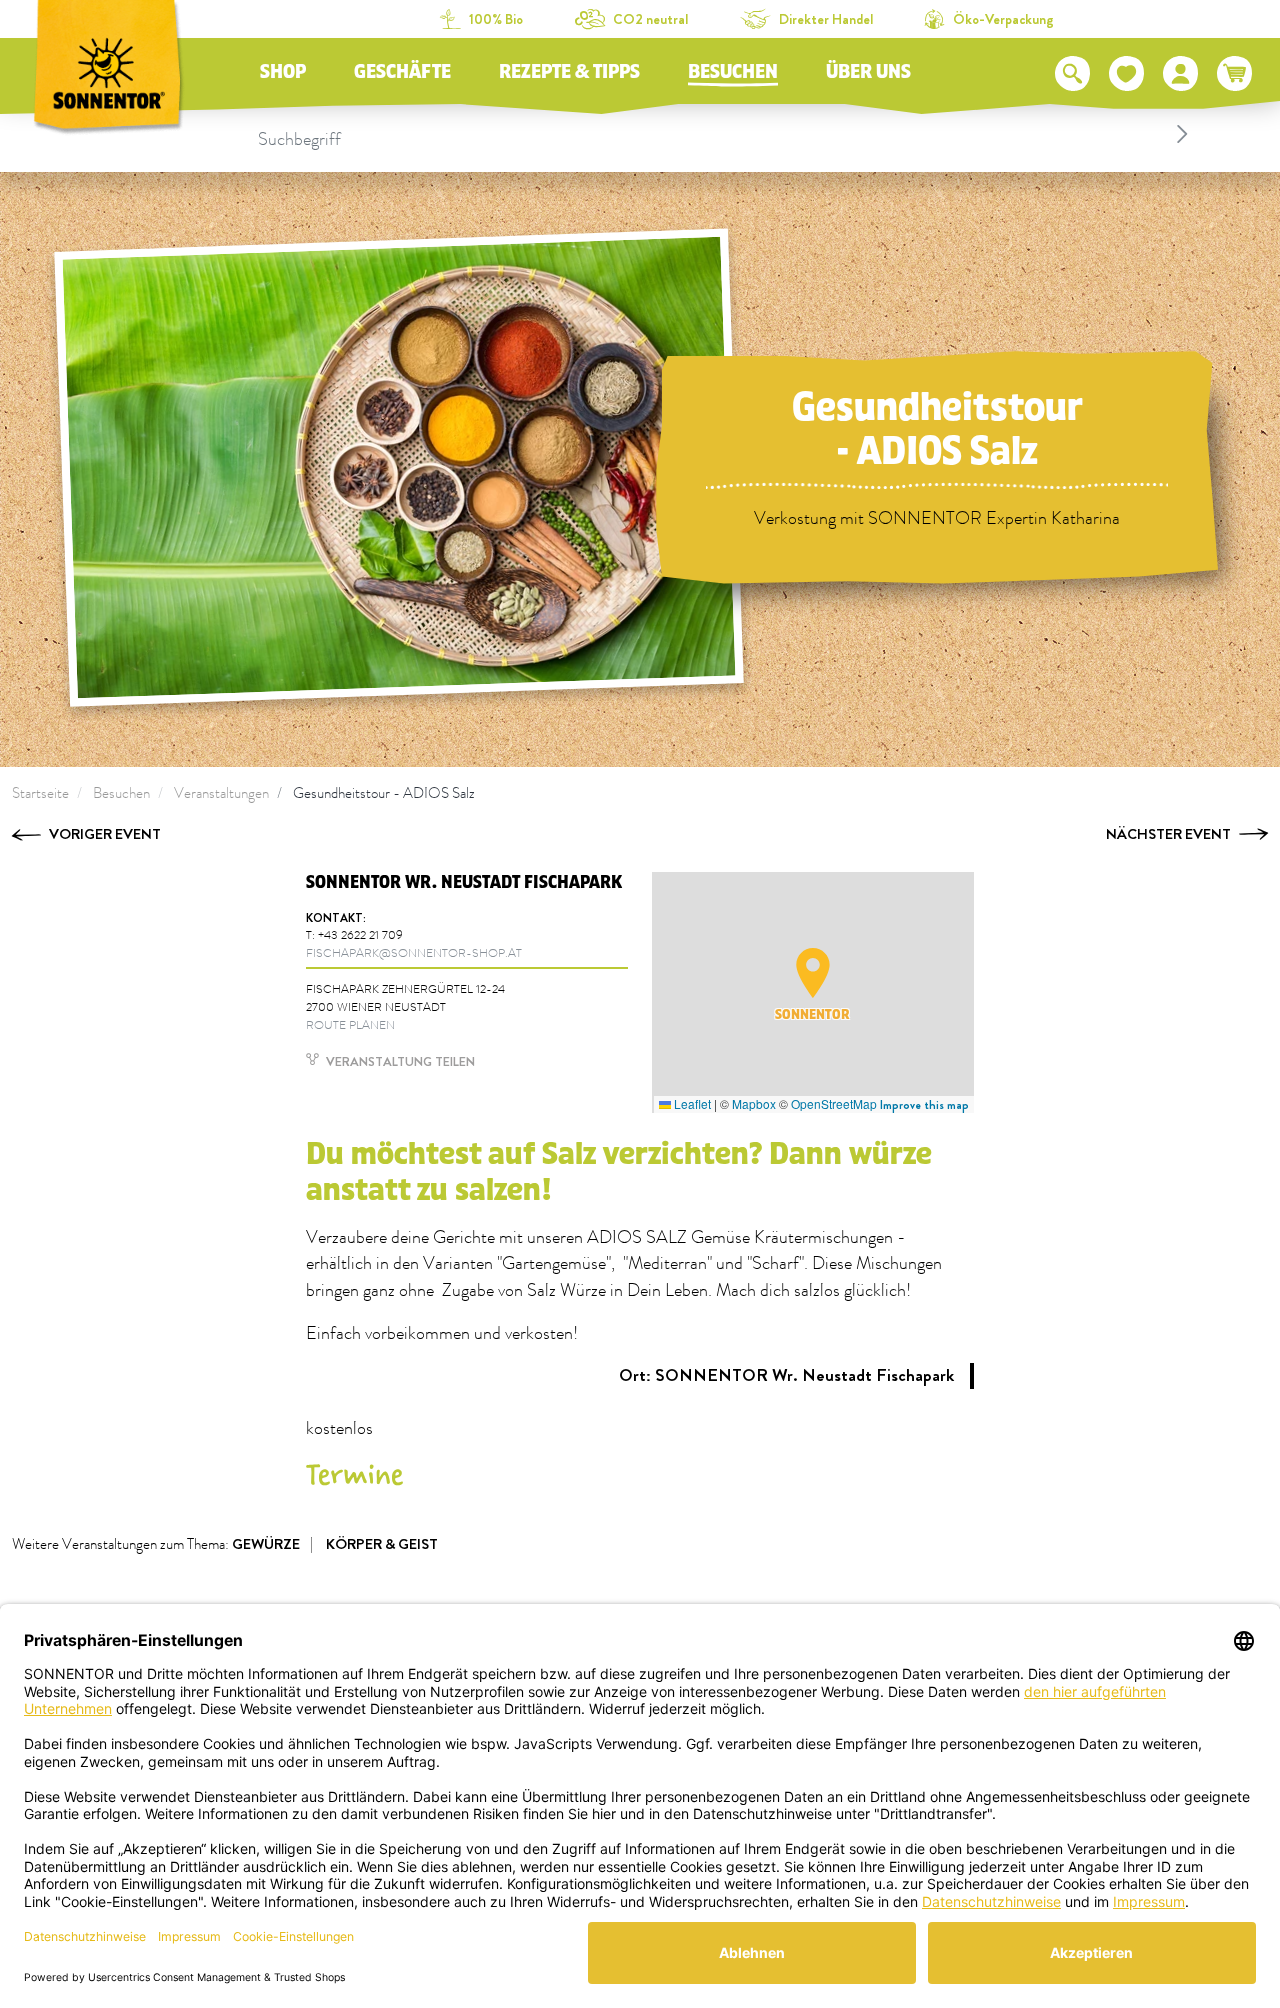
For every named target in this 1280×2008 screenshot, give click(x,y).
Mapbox (754, 1103)
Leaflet (691, 1103)
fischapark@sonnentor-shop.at (414, 953)
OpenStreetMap (834, 1103)
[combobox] (726, 134)
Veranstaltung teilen (399, 1061)
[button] (813, 973)
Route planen (350, 1025)
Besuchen (733, 72)
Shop (283, 72)
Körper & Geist (382, 1544)
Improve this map (924, 1105)
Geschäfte (402, 72)
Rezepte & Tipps (569, 72)
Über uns (868, 72)
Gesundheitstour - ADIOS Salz (384, 793)
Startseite (40, 793)
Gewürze (266, 1544)
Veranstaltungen (221, 793)
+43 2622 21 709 (360, 935)
